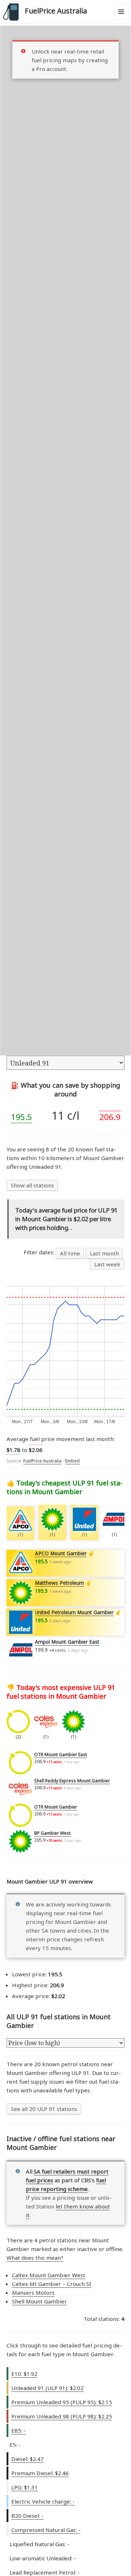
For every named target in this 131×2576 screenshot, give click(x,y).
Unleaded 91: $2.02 (47, 2388)
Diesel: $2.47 (27, 2459)
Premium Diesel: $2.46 (40, 2473)
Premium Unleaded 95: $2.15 (62, 2402)
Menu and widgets (121, 19)
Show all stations (32, 1185)
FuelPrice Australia (56, 11)
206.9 (110, 1117)
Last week (107, 1264)
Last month (104, 1253)
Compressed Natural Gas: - (46, 2530)
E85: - (19, 2430)
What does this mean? (35, 2258)
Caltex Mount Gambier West (49, 2275)
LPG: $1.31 (25, 2487)
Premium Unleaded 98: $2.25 (62, 2416)
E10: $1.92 (24, 2374)
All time (70, 1253)
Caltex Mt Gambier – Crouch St (52, 2284)
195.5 (21, 1117)
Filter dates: (40, 1252)
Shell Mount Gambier (39, 2301)
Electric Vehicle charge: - (43, 2501)
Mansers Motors (33, 2293)
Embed (72, 1461)
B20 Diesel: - (27, 2516)
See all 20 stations (44, 2109)
